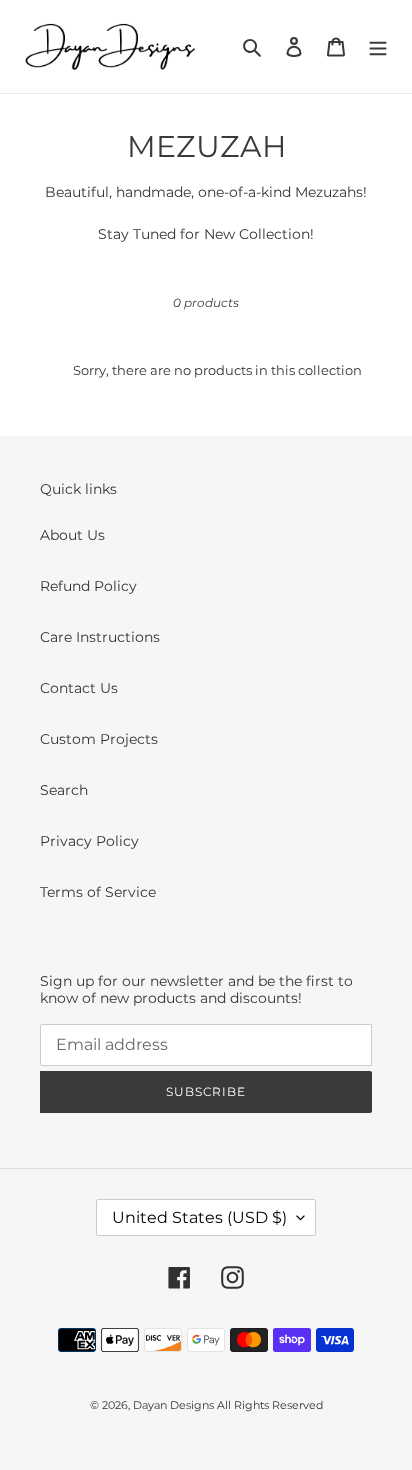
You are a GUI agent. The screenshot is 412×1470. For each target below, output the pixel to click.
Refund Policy (88, 586)
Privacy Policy (89, 841)
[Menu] (378, 46)
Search (64, 790)
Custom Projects (99, 739)
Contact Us (79, 688)
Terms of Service (98, 892)
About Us (72, 535)
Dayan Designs (175, 1405)
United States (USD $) (199, 1217)
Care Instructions (100, 637)
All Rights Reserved (270, 1405)
